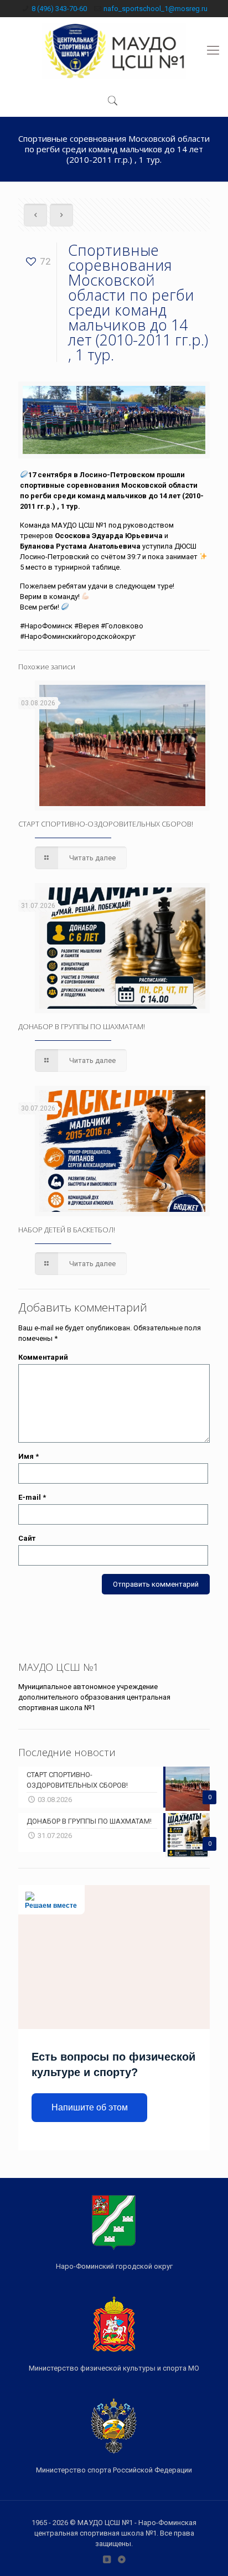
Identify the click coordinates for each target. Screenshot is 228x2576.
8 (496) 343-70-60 (59, 9)
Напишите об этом (90, 2107)
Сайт (27, 1538)
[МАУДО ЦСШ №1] (114, 50)
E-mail (32, 1497)
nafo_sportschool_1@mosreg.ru (156, 9)
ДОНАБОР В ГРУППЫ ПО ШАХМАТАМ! (82, 1026)
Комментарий (43, 1357)
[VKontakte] (107, 2559)
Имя (28, 1456)
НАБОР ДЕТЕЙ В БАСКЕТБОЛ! (67, 1230)
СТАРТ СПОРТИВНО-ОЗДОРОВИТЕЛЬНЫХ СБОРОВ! (106, 824)
